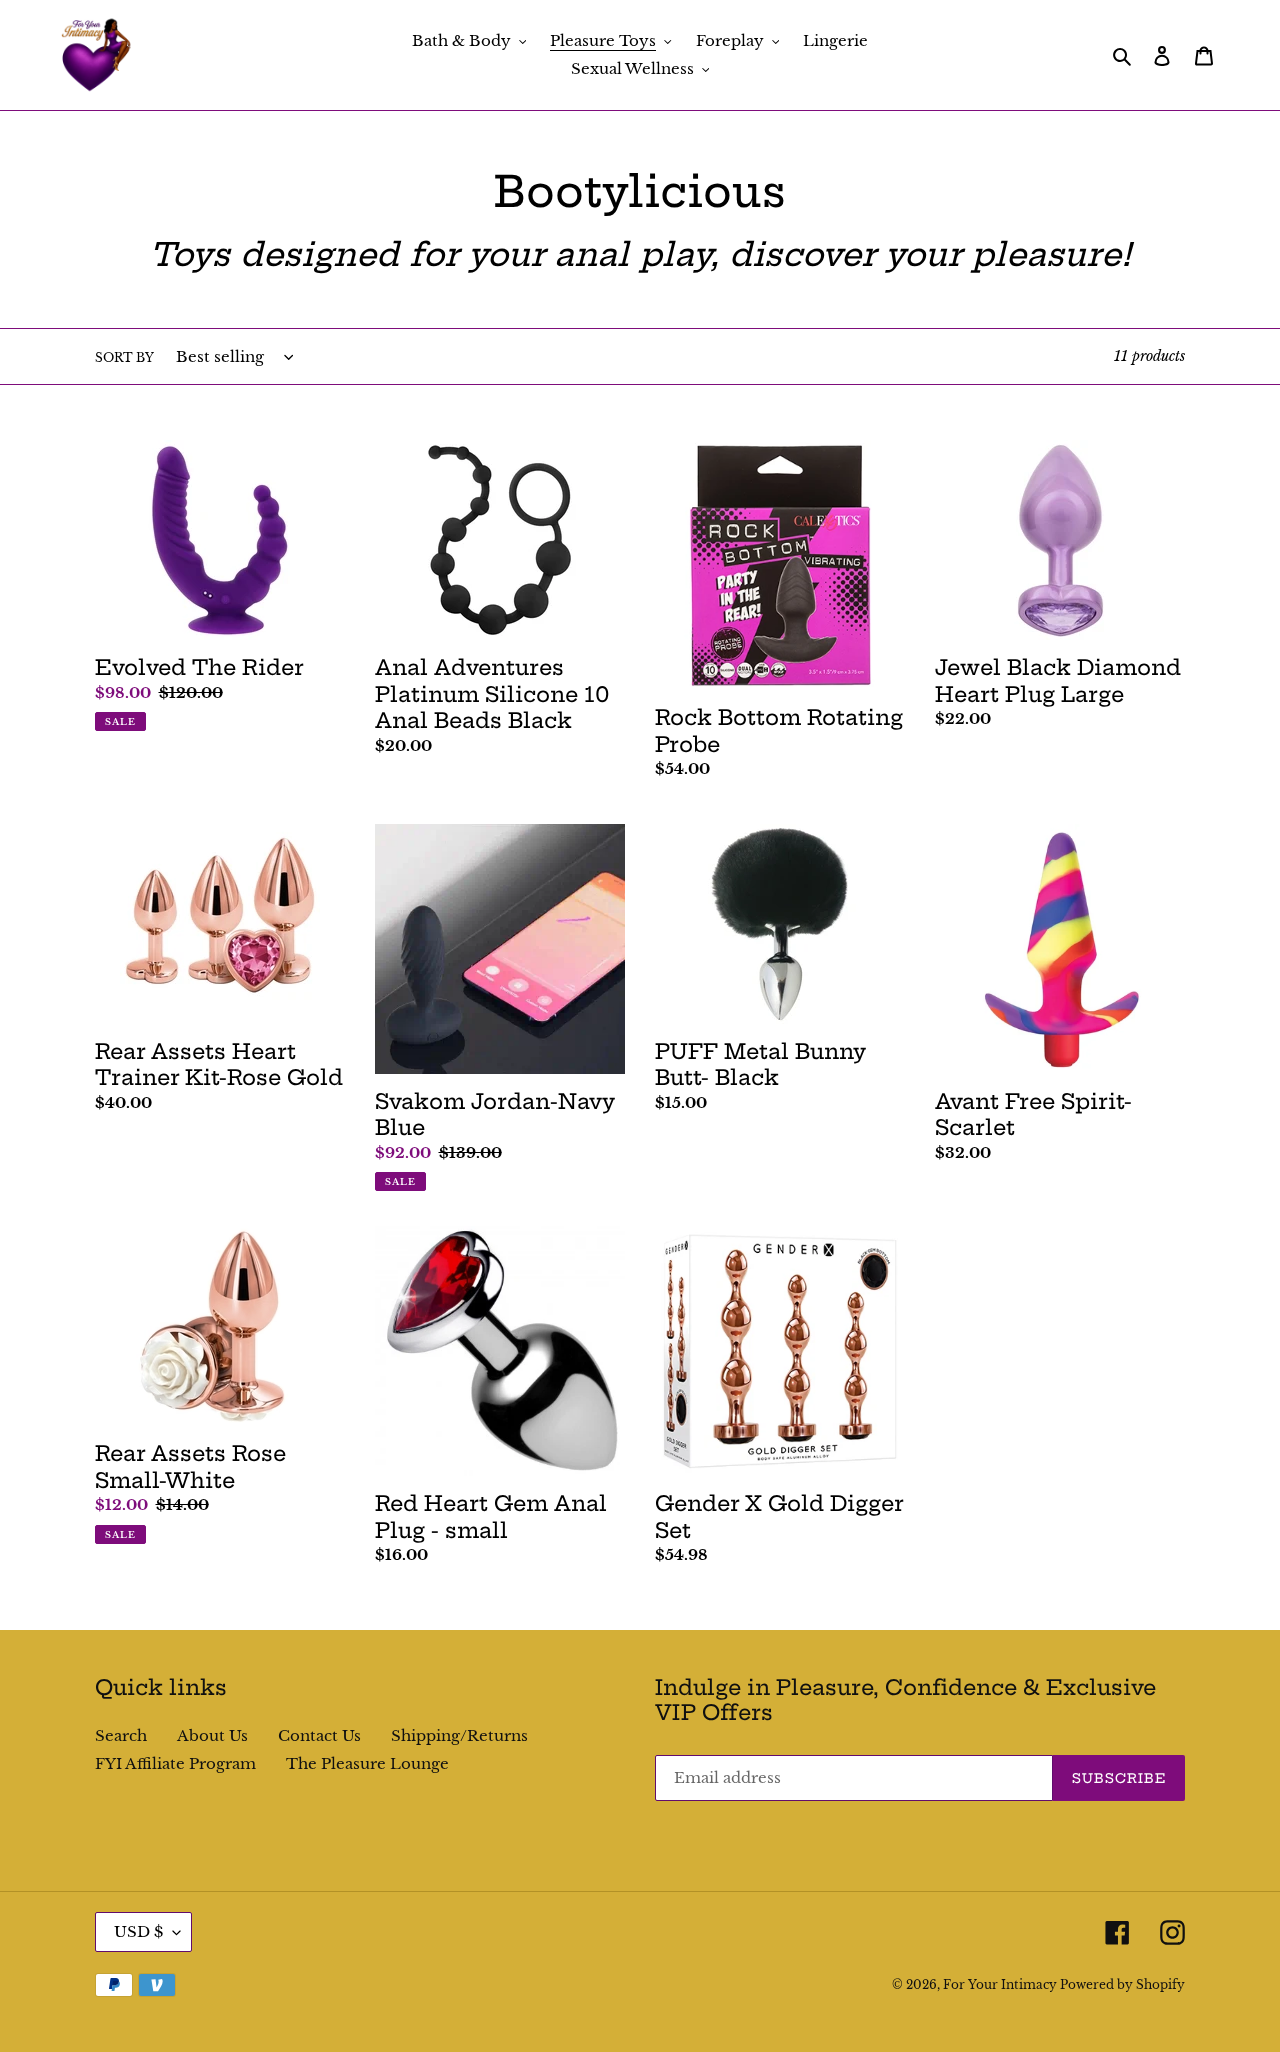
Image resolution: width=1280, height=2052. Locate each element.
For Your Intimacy (1001, 1984)
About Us (212, 1735)
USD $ (138, 1931)
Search (121, 1735)
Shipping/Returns (459, 1735)
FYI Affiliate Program (175, 1763)
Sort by (124, 357)
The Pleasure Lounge (367, 1763)
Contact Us (319, 1735)
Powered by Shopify (1122, 1984)
